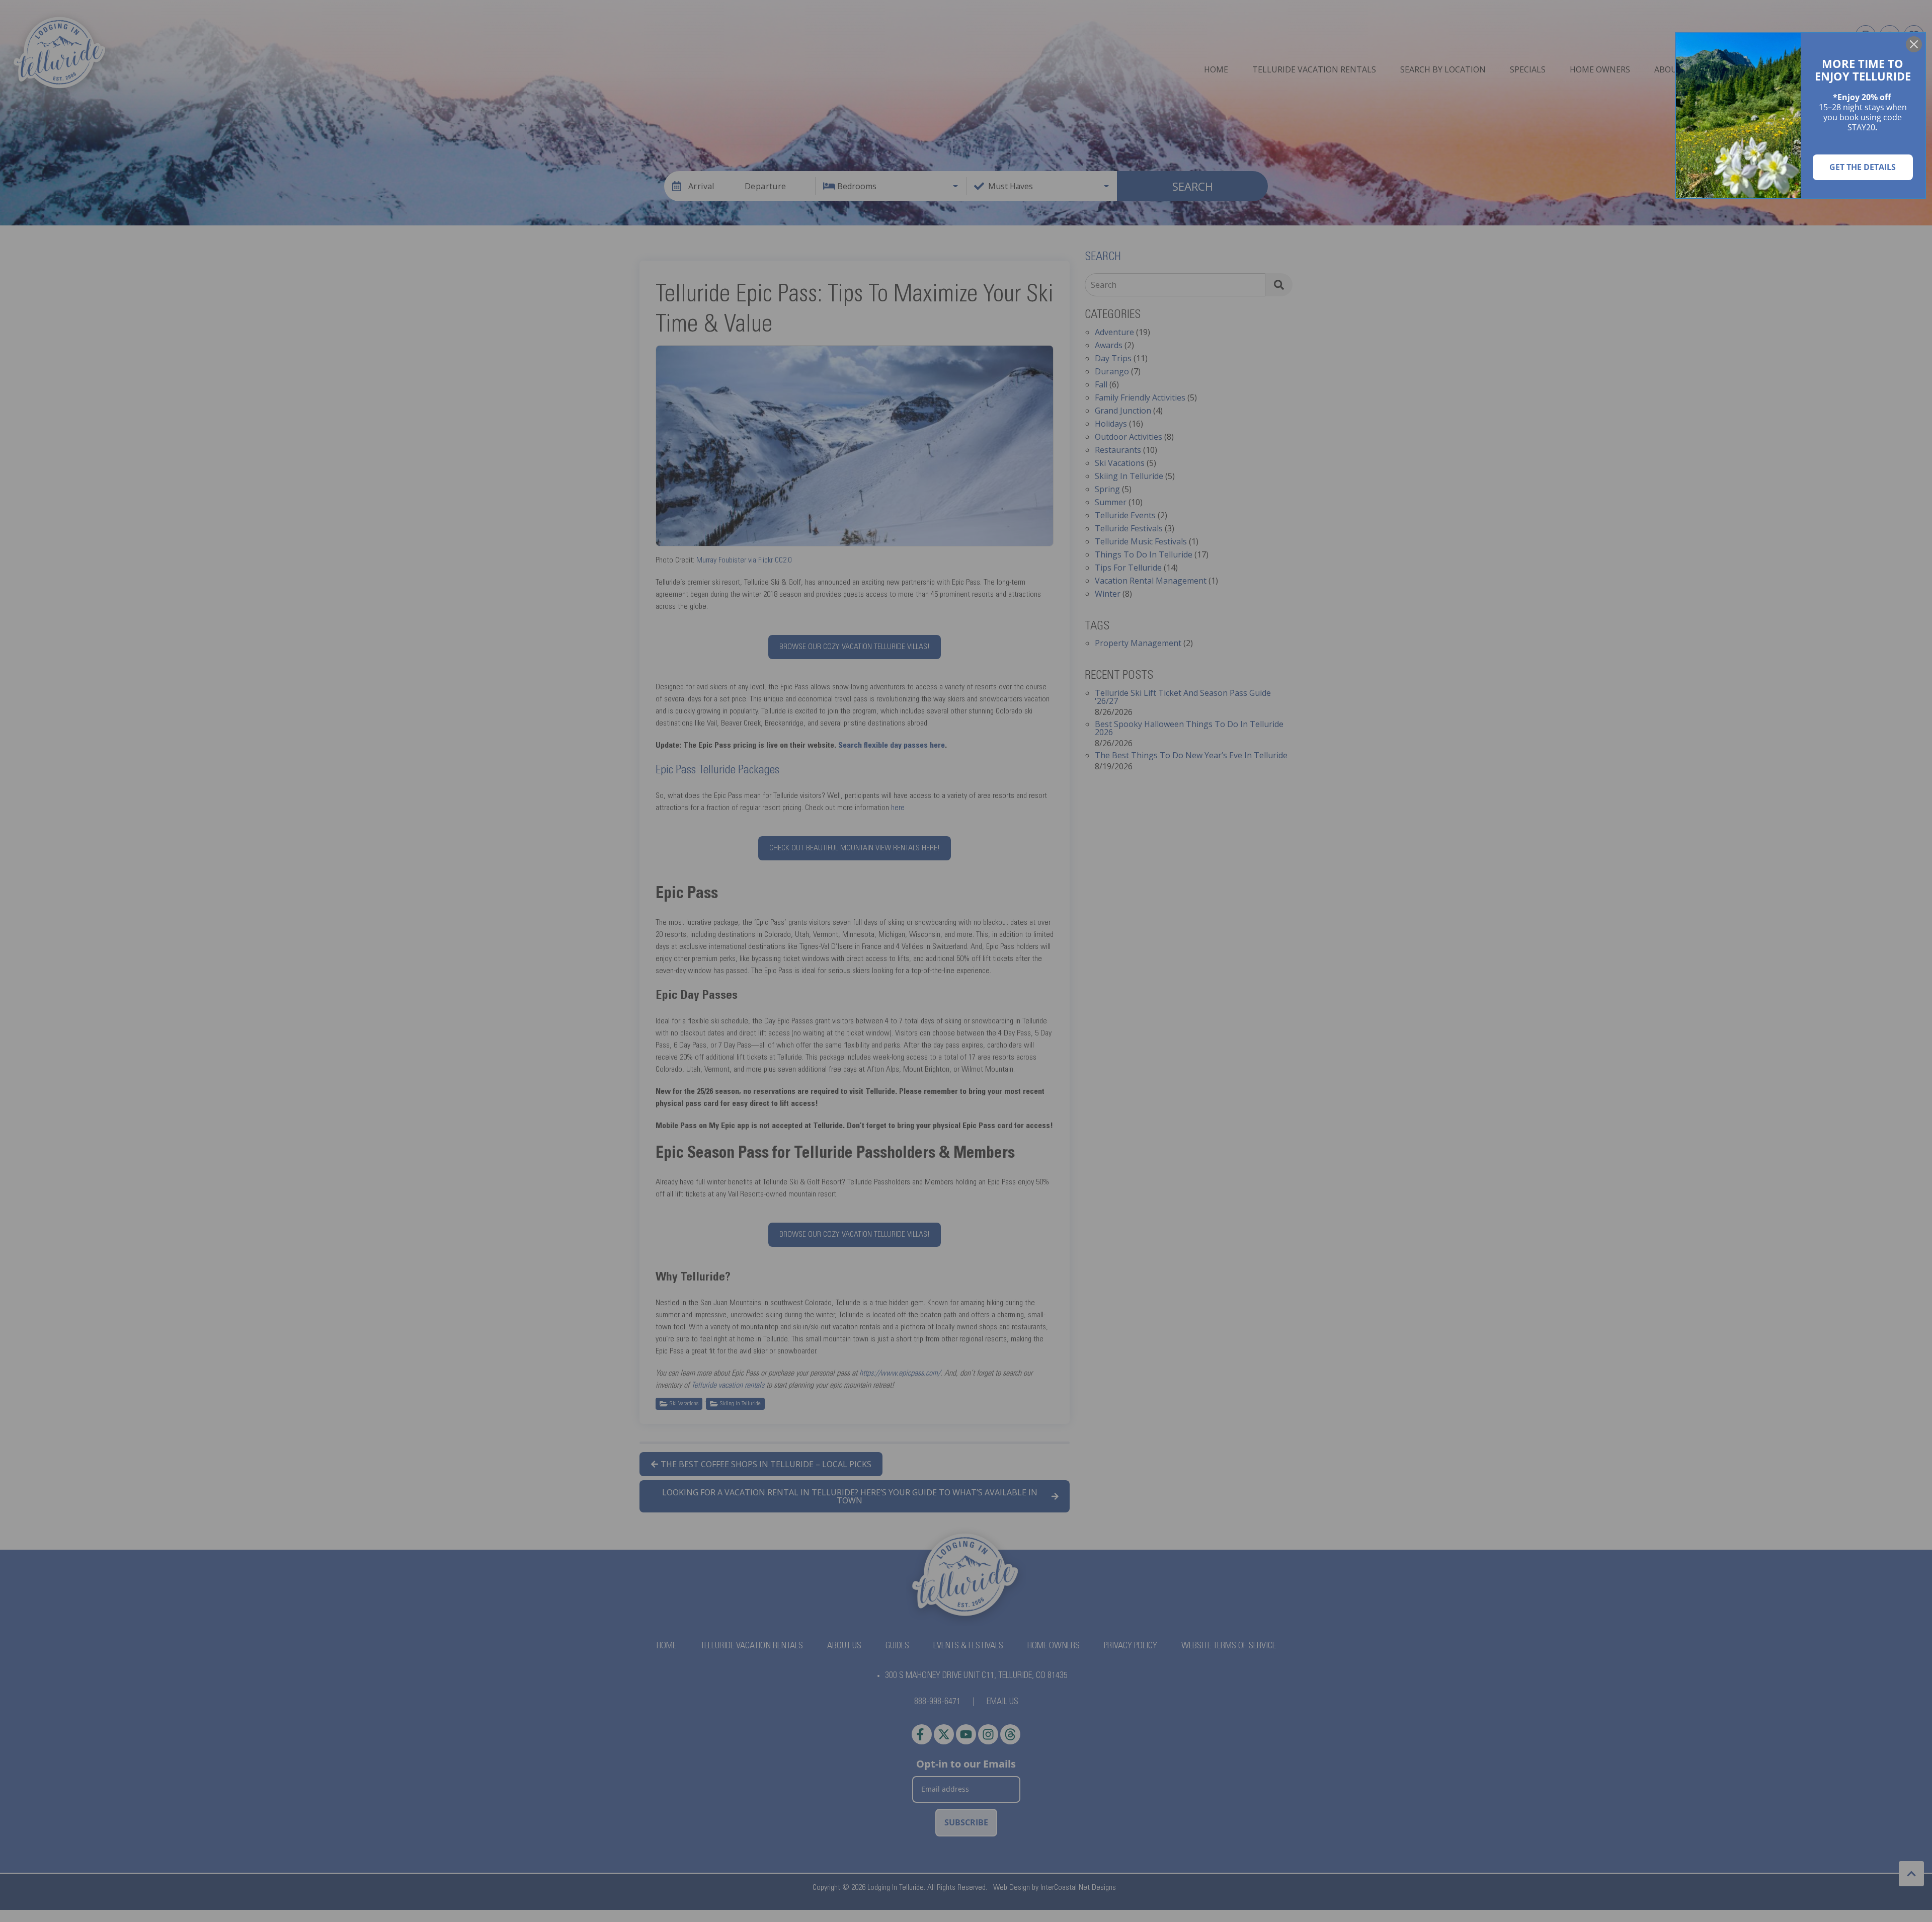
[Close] (1914, 44)
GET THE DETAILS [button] (1863, 167)
